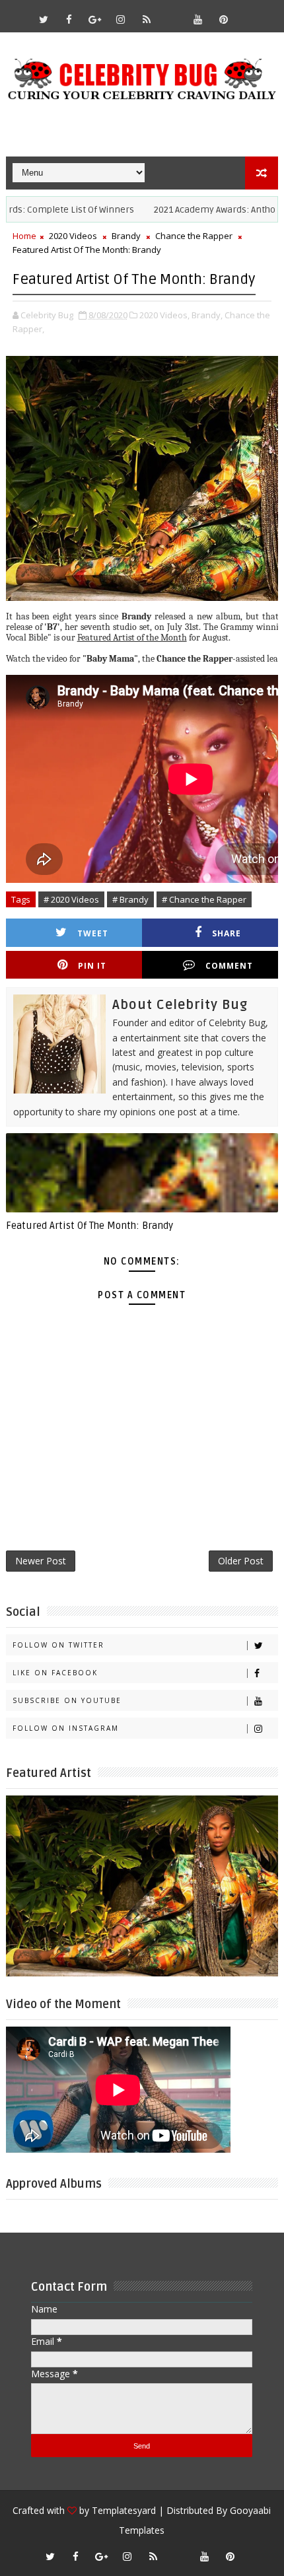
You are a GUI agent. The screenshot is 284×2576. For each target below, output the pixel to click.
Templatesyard (124, 2510)
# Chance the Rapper (204, 899)
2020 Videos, (164, 315)
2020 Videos (73, 236)
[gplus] (95, 19)
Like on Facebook (55, 1673)
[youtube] (198, 19)
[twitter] (44, 19)
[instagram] (121, 19)
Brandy (126, 236)
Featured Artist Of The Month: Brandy (89, 1226)
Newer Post (41, 1561)
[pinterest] (224, 19)
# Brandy (130, 899)
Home (24, 236)
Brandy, (207, 315)
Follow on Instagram (66, 1728)
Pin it (92, 966)
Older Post (241, 1561)
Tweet (93, 933)
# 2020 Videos (71, 899)
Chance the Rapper (194, 236)
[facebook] (69, 19)
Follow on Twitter (58, 1645)
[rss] (147, 19)
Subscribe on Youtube (67, 1700)
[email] (172, 13)
